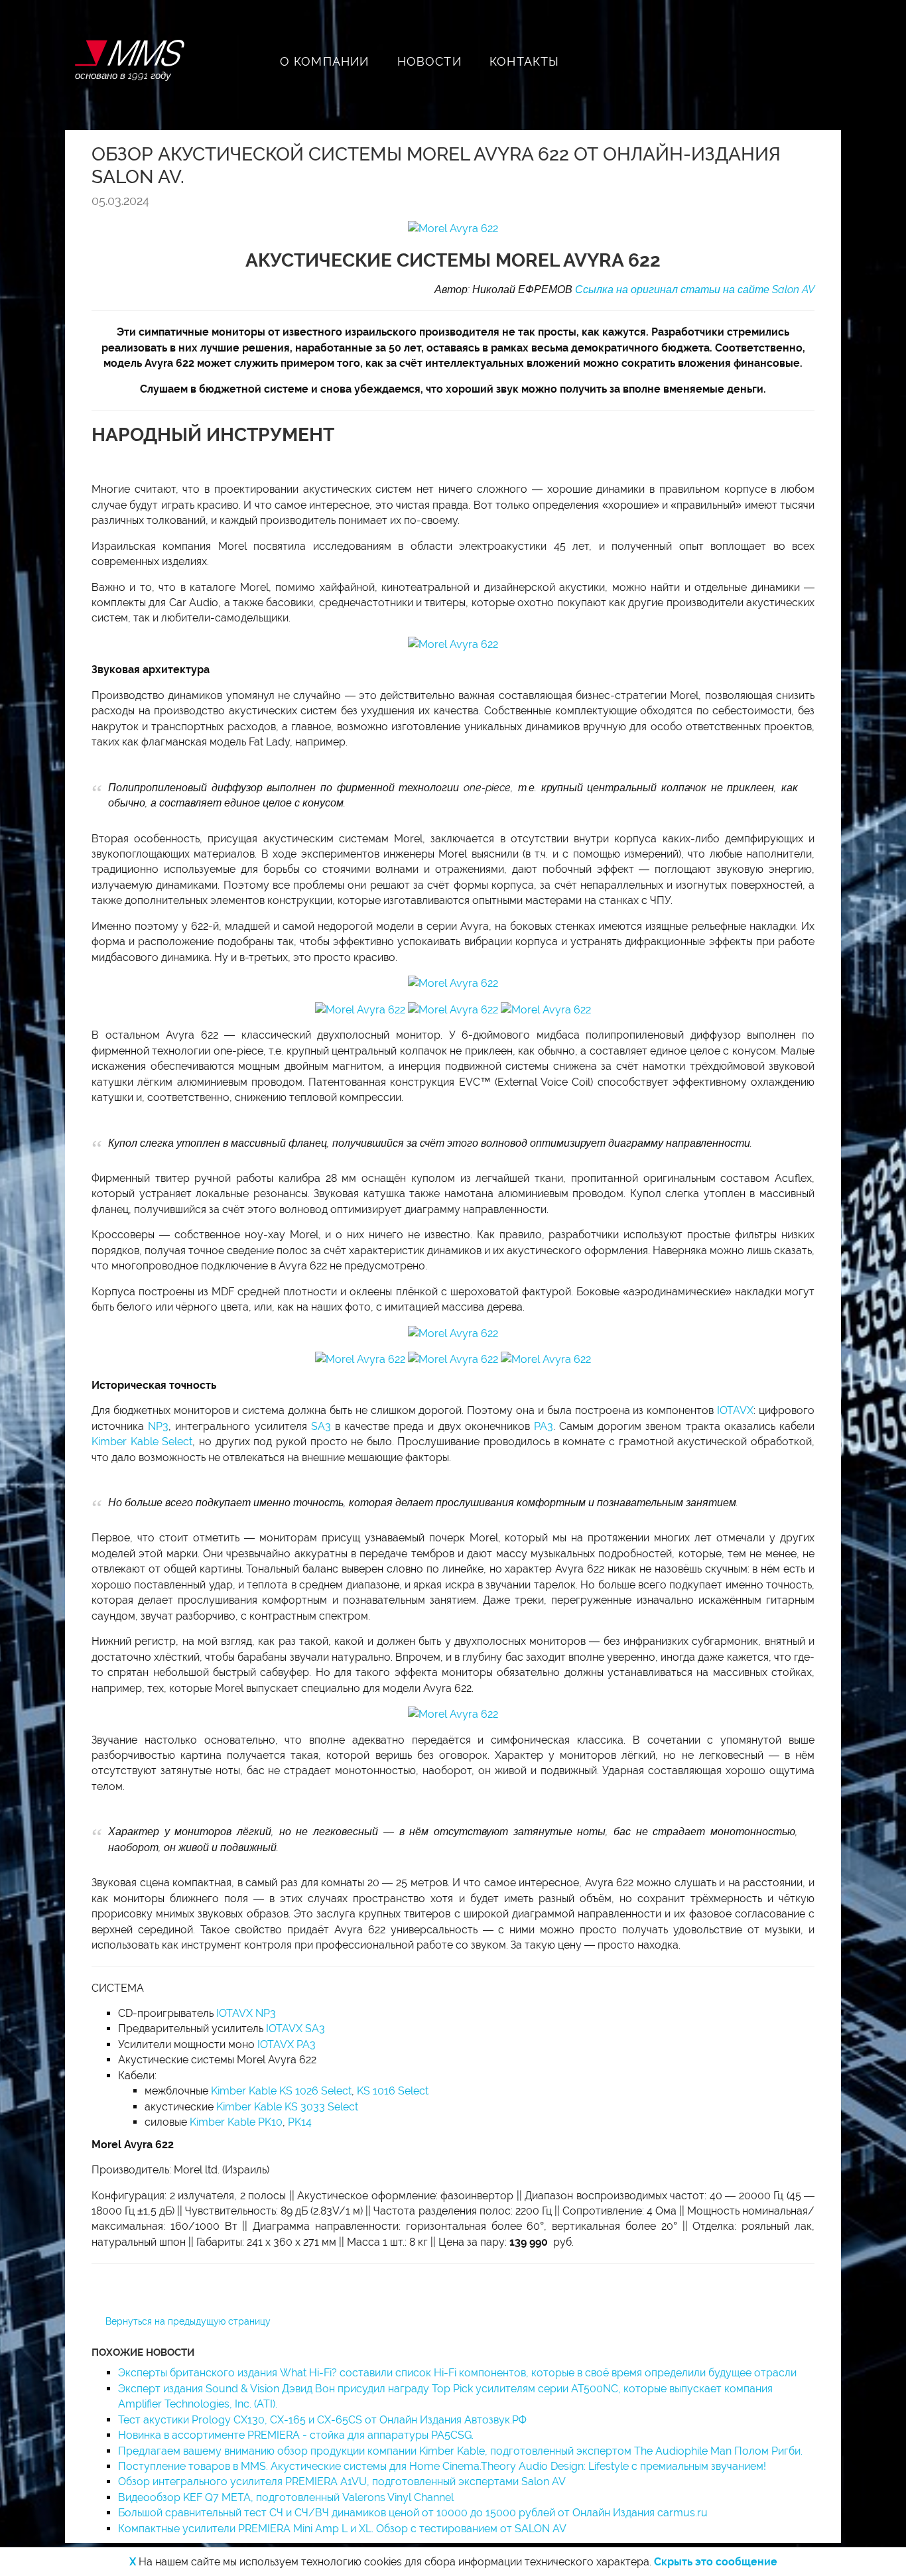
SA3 (321, 1426)
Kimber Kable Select (142, 1442)
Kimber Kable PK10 (236, 2122)
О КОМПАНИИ (325, 61)
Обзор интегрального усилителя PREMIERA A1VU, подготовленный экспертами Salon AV (342, 2481)
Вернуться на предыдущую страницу (188, 2321)
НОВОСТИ (429, 61)
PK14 (300, 2122)
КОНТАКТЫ (525, 61)
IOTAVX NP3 (246, 2013)
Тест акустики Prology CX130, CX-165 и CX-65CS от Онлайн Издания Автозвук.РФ (322, 2420)
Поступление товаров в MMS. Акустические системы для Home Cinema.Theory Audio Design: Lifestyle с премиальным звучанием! (442, 2466)
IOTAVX (735, 1410)
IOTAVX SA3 (295, 2029)
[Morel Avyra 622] (453, 228)
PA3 (544, 1426)
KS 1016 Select (393, 2091)
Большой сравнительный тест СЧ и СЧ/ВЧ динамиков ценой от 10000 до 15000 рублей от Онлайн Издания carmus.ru (413, 2513)
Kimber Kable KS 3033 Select (287, 2107)
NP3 (158, 1426)
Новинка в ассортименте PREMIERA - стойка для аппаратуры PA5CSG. (296, 2435)
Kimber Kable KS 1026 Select (281, 2091)
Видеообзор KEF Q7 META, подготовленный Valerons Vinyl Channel (286, 2497)
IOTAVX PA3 (287, 2044)
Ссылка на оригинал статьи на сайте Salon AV (695, 290)
